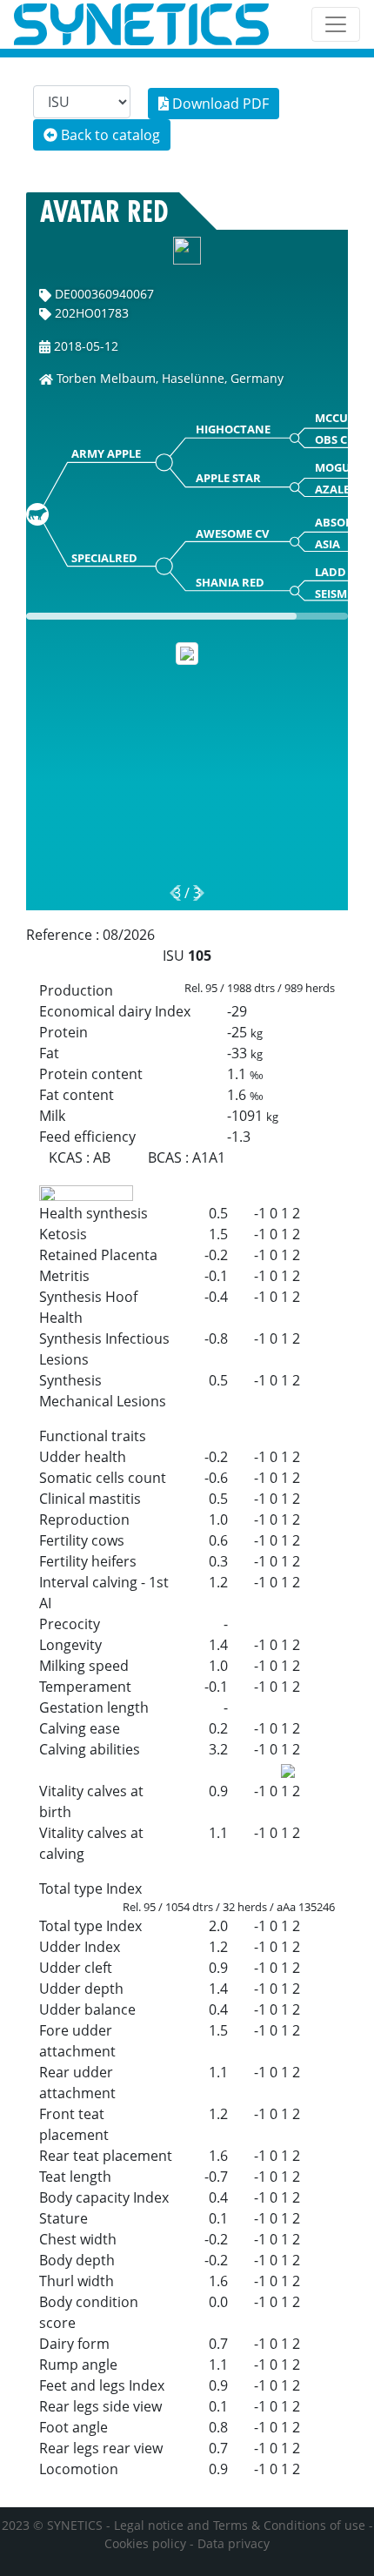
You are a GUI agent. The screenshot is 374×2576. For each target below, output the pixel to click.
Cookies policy (145, 2543)
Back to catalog (109, 135)
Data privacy (234, 2543)
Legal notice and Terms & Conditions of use (240, 2525)
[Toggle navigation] (336, 24)
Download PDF (219, 104)
